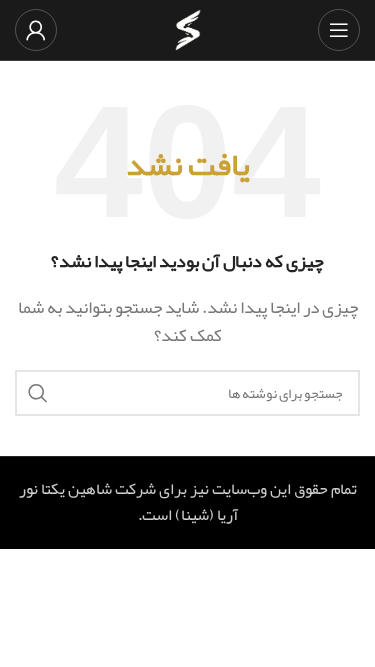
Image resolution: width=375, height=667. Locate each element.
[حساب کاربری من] (36, 30)
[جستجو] (38, 393)
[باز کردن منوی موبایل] (339, 30)
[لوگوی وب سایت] (188, 36)
